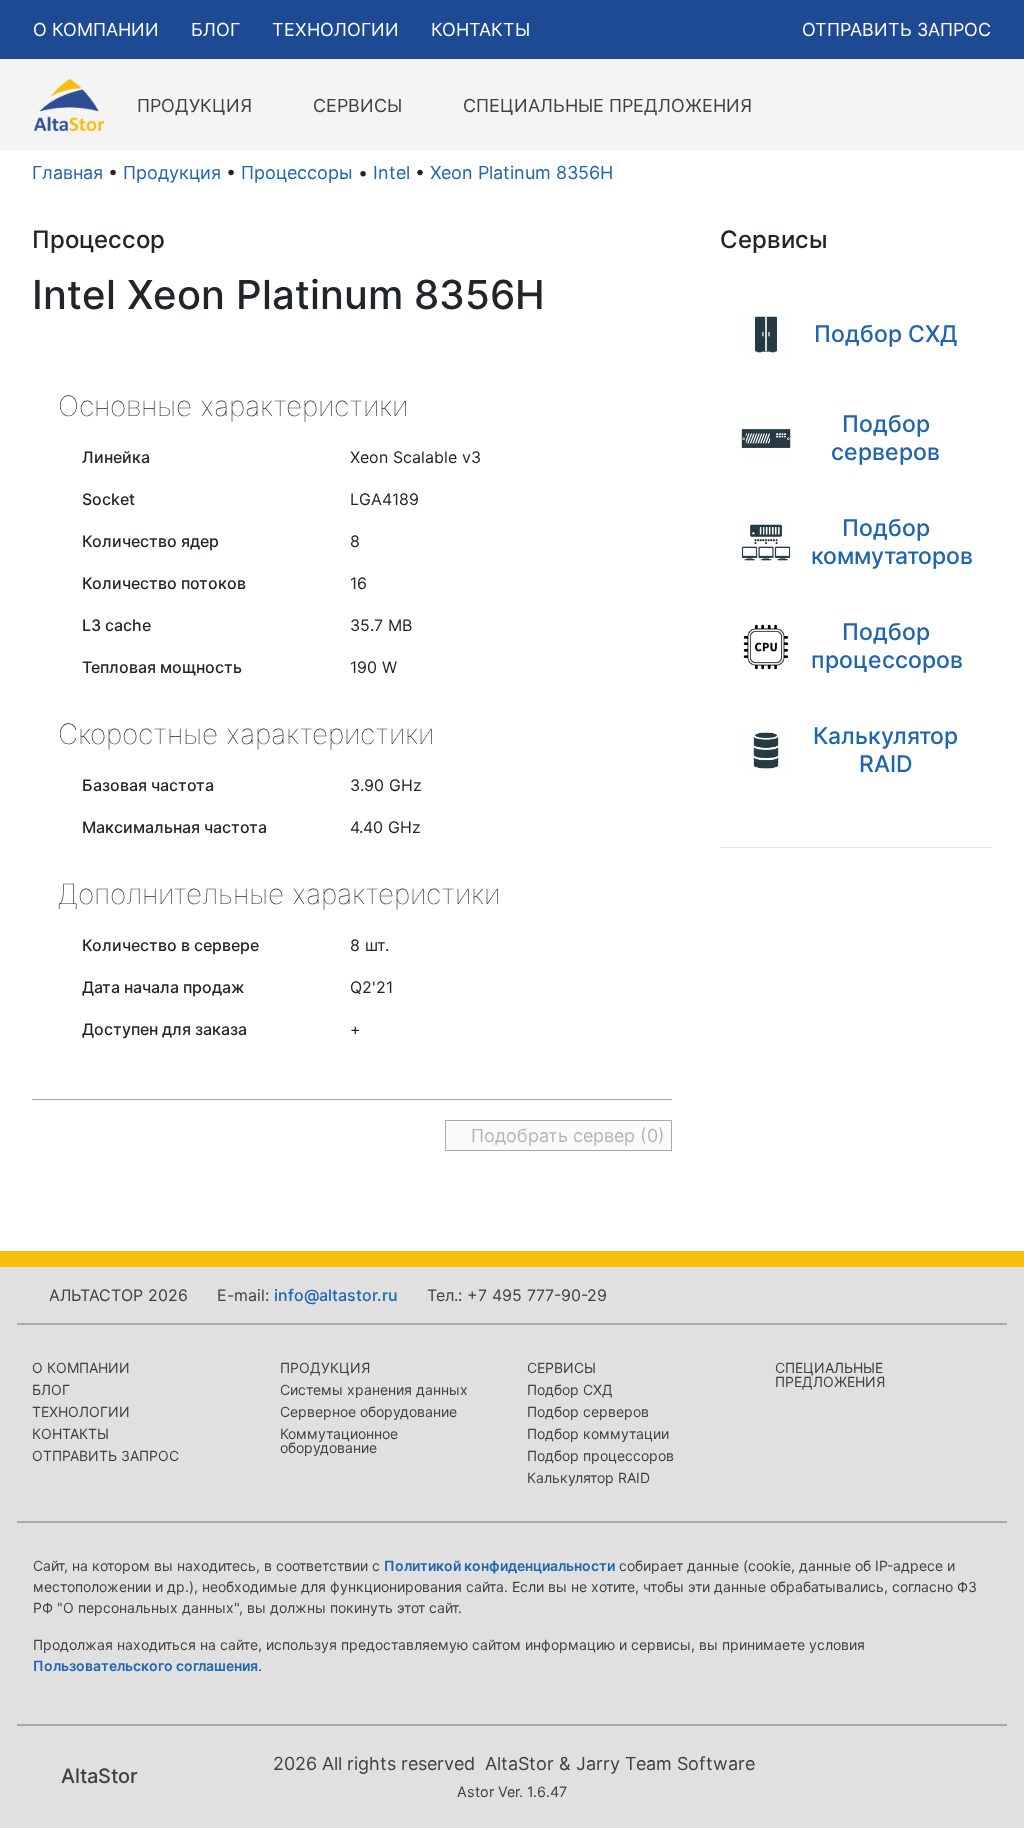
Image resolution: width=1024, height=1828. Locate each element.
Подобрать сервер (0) (565, 1135)
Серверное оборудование (368, 1411)
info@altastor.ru (336, 1295)
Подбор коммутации (598, 1433)
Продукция (172, 172)
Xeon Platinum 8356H (521, 172)
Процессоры (297, 172)
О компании (81, 1367)
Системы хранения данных (374, 1389)
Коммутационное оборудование (339, 1440)
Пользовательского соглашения (145, 1665)
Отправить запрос (105, 1455)
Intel (391, 172)
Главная (67, 172)
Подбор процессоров (600, 1455)
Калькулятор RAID (588, 1477)
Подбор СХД (570, 1389)
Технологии (81, 1411)
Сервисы (561, 1367)
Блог (51, 1389)
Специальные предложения (830, 1374)
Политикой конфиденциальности (499, 1565)
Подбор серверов (588, 1411)
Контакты (70, 1433)
